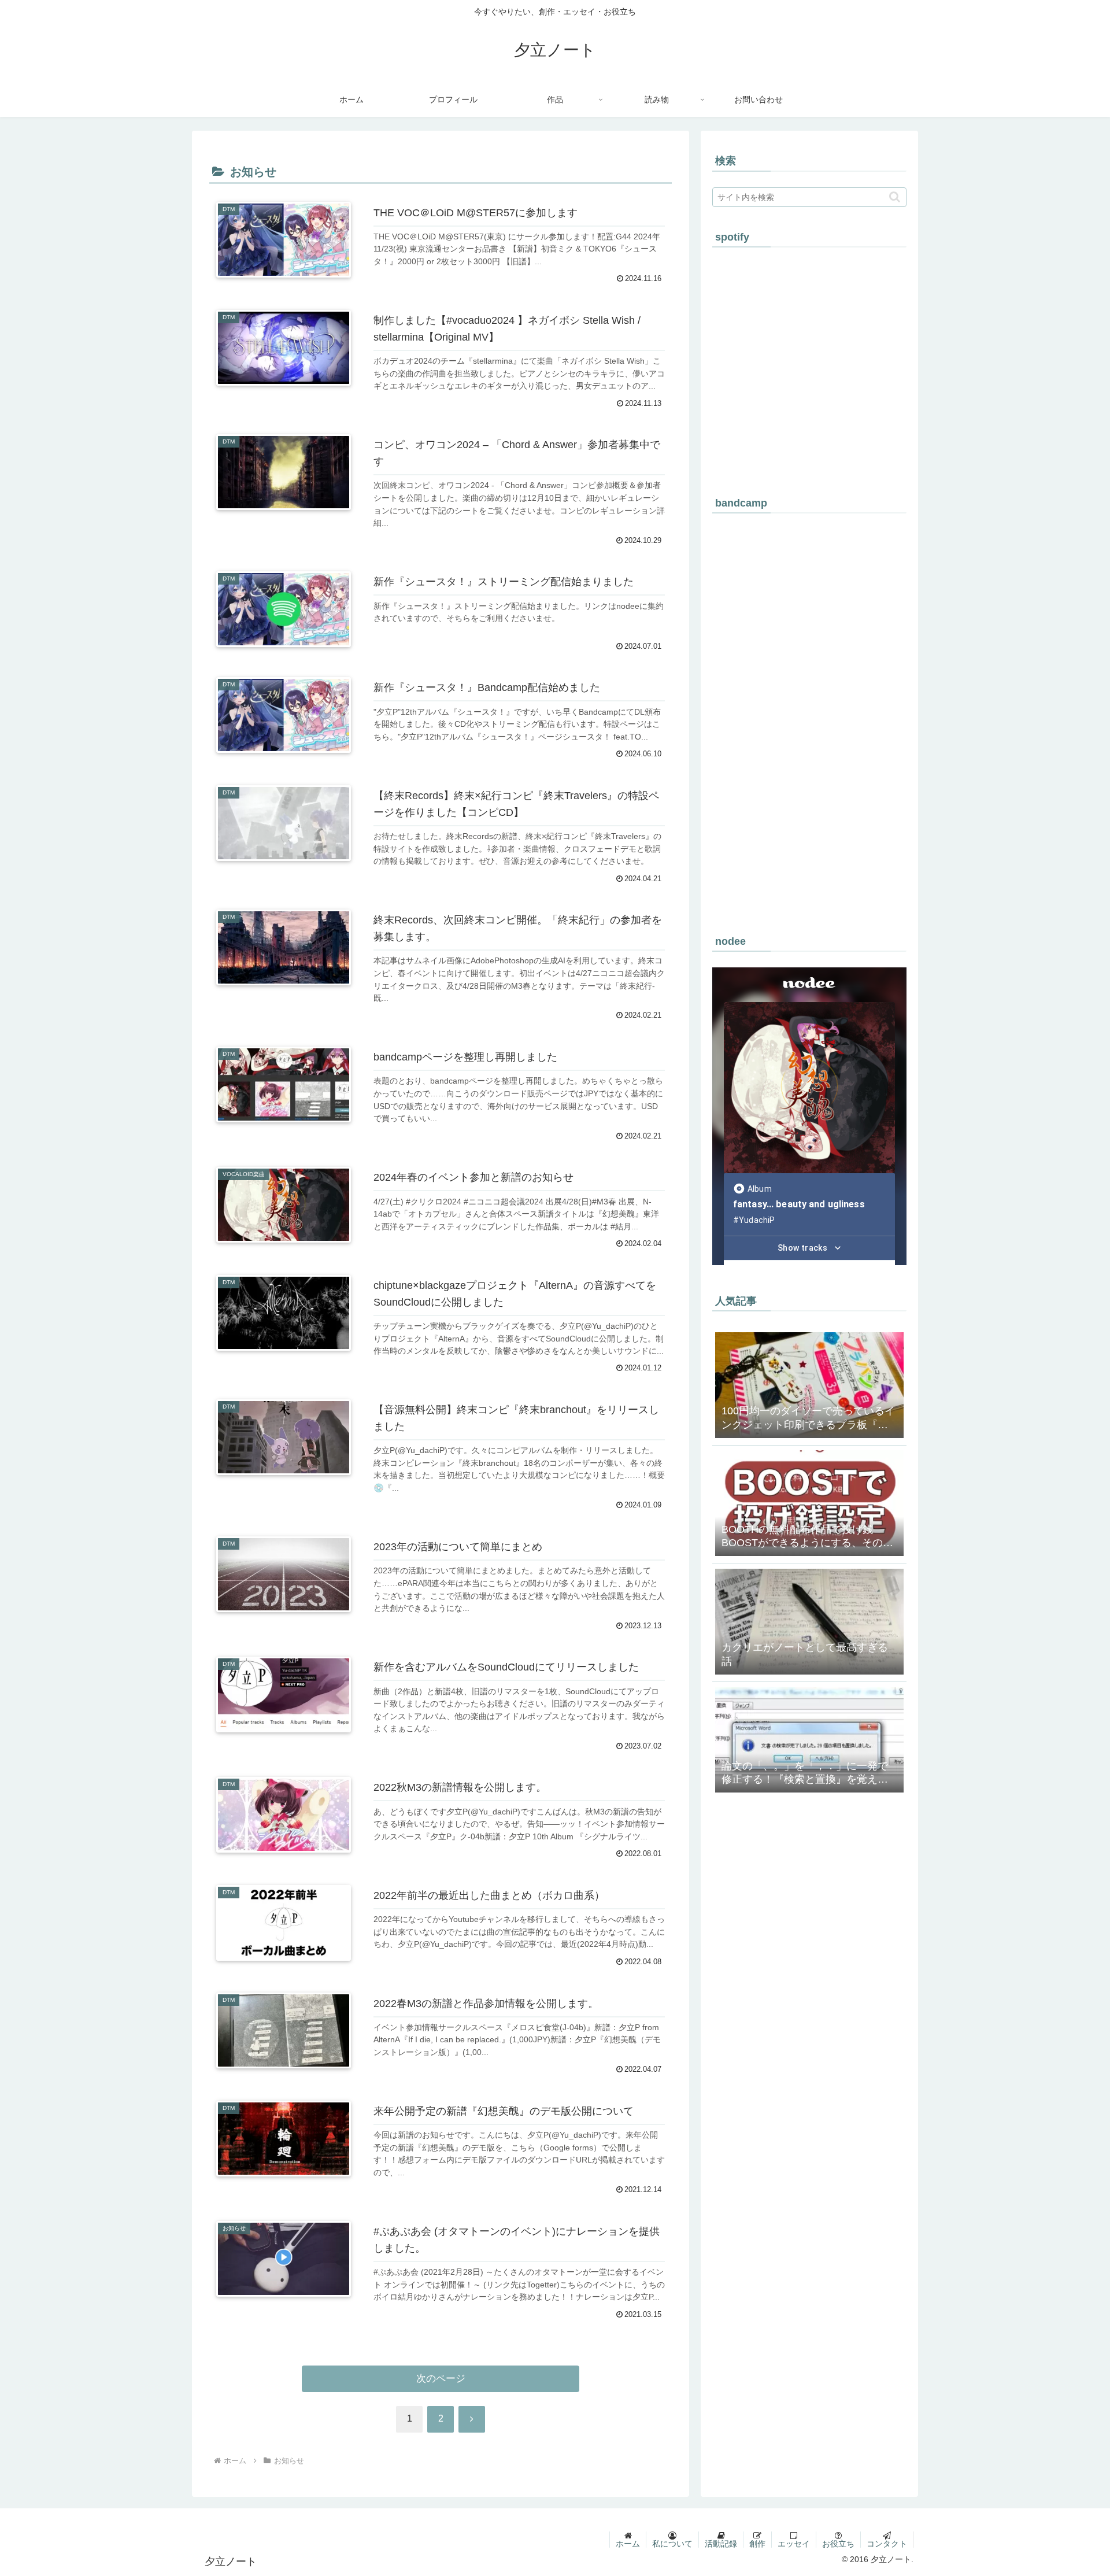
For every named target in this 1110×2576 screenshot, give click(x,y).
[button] (895, 197)
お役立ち (838, 2544)
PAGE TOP (1076, 2489)
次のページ (441, 2379)
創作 (757, 2544)
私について (672, 2544)
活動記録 (721, 2544)
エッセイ (794, 2544)
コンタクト (887, 2544)
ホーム (628, 2544)
